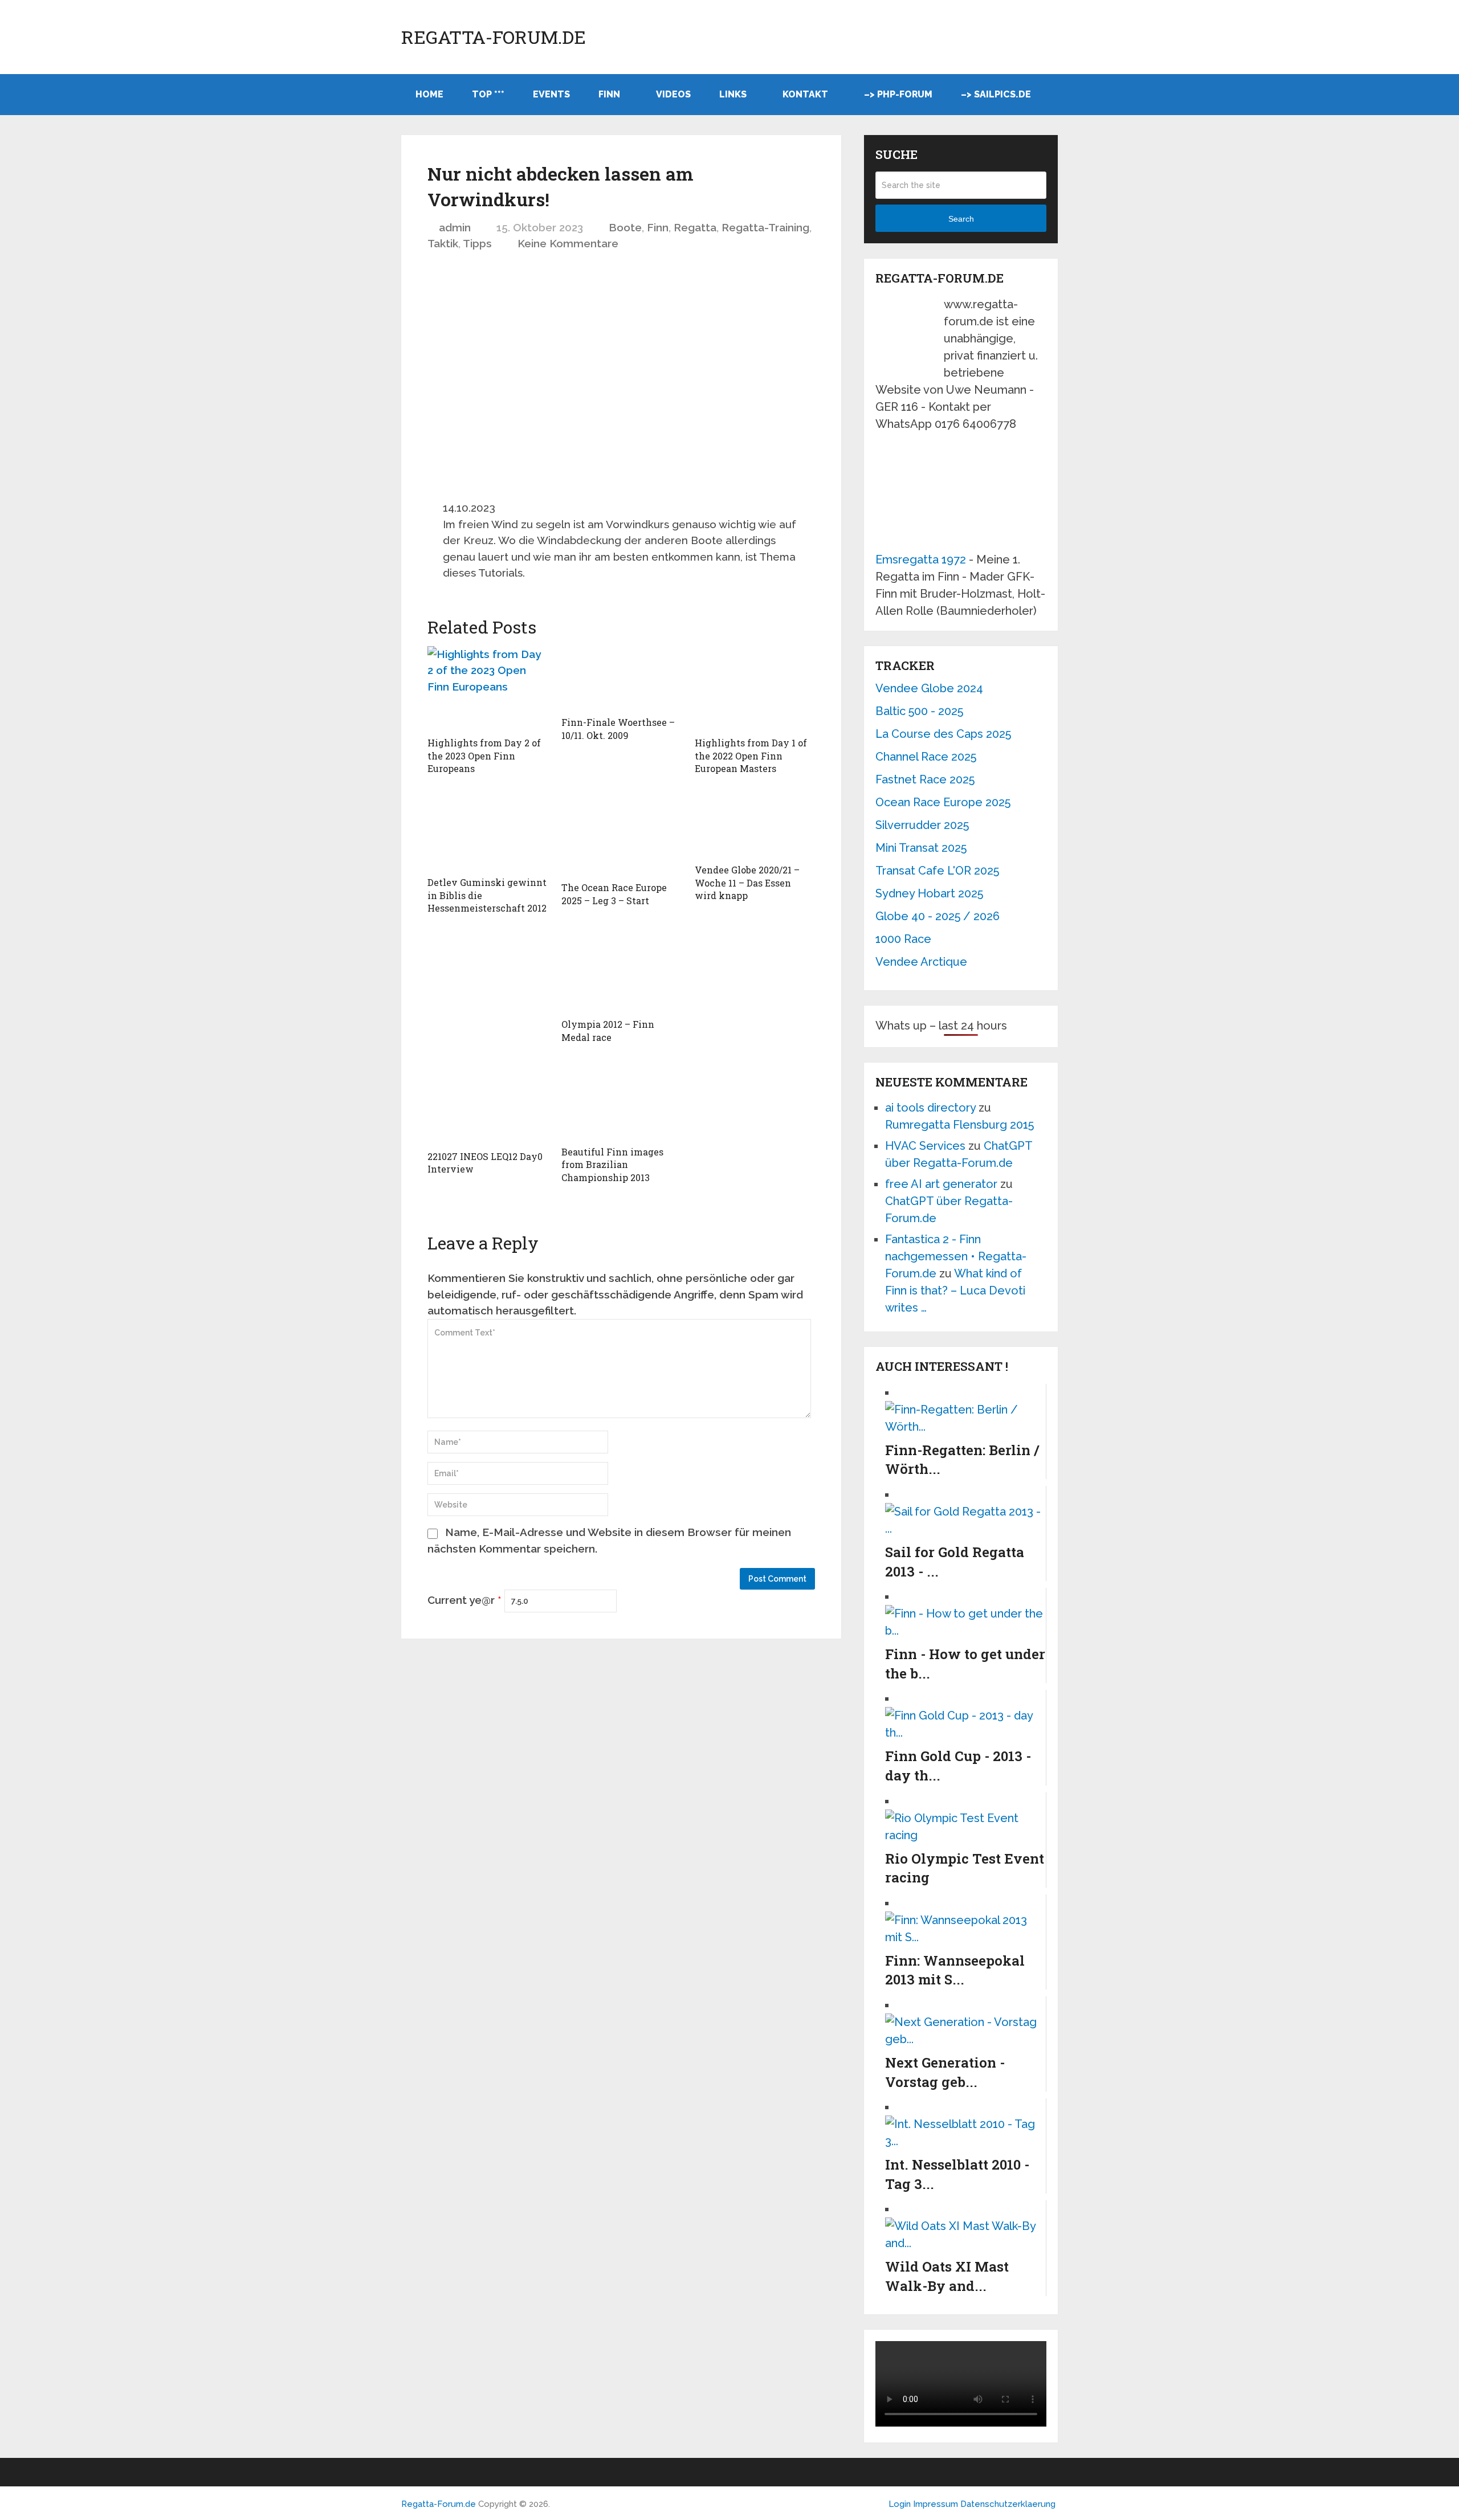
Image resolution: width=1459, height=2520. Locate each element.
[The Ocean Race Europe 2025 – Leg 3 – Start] (621, 834)
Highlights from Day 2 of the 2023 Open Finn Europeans (484, 755)
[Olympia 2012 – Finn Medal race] (621, 967)
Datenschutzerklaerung (1008, 2504)
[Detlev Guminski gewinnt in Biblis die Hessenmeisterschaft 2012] (488, 831)
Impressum (937, 2504)
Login (900, 2504)
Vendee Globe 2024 (929, 688)
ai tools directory (930, 1108)
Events (551, 94)
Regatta (695, 227)
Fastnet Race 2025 (925, 779)
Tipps (477, 243)
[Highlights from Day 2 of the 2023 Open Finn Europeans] (488, 689)
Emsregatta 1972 (921, 559)
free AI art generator (941, 1184)
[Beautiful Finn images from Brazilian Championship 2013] (621, 1100)
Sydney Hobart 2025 (929, 893)
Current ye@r (464, 1600)
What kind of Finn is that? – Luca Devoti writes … (955, 1290)
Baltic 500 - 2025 (919, 711)
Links (733, 94)
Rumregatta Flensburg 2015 (959, 1125)
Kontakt (805, 94)
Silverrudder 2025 (922, 825)
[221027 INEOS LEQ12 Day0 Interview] (488, 1102)
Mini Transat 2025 (921, 848)
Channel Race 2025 (926, 757)
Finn (609, 94)
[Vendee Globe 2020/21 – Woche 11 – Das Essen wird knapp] (755, 825)
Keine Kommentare (568, 243)
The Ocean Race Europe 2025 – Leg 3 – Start (614, 894)
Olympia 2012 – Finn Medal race (608, 1030)
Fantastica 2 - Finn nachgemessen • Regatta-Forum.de (956, 1256)
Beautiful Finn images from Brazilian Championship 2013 (612, 1165)
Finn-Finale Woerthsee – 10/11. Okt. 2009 (618, 728)
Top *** (488, 94)
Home (429, 94)
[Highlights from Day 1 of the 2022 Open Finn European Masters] (755, 689)
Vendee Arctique (921, 962)
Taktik (443, 243)
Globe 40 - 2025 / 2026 (938, 916)
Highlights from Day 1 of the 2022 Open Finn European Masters (751, 755)
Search (961, 219)
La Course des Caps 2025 (943, 734)
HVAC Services (925, 1146)
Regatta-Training (765, 227)
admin (455, 227)
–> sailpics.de (996, 94)
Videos (673, 94)
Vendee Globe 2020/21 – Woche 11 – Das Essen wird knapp (747, 883)
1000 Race (903, 939)
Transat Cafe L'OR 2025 (937, 871)
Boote (625, 227)
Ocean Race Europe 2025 (943, 802)
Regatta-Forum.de (494, 37)
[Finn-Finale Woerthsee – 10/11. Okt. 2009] (621, 679)
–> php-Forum (898, 94)
